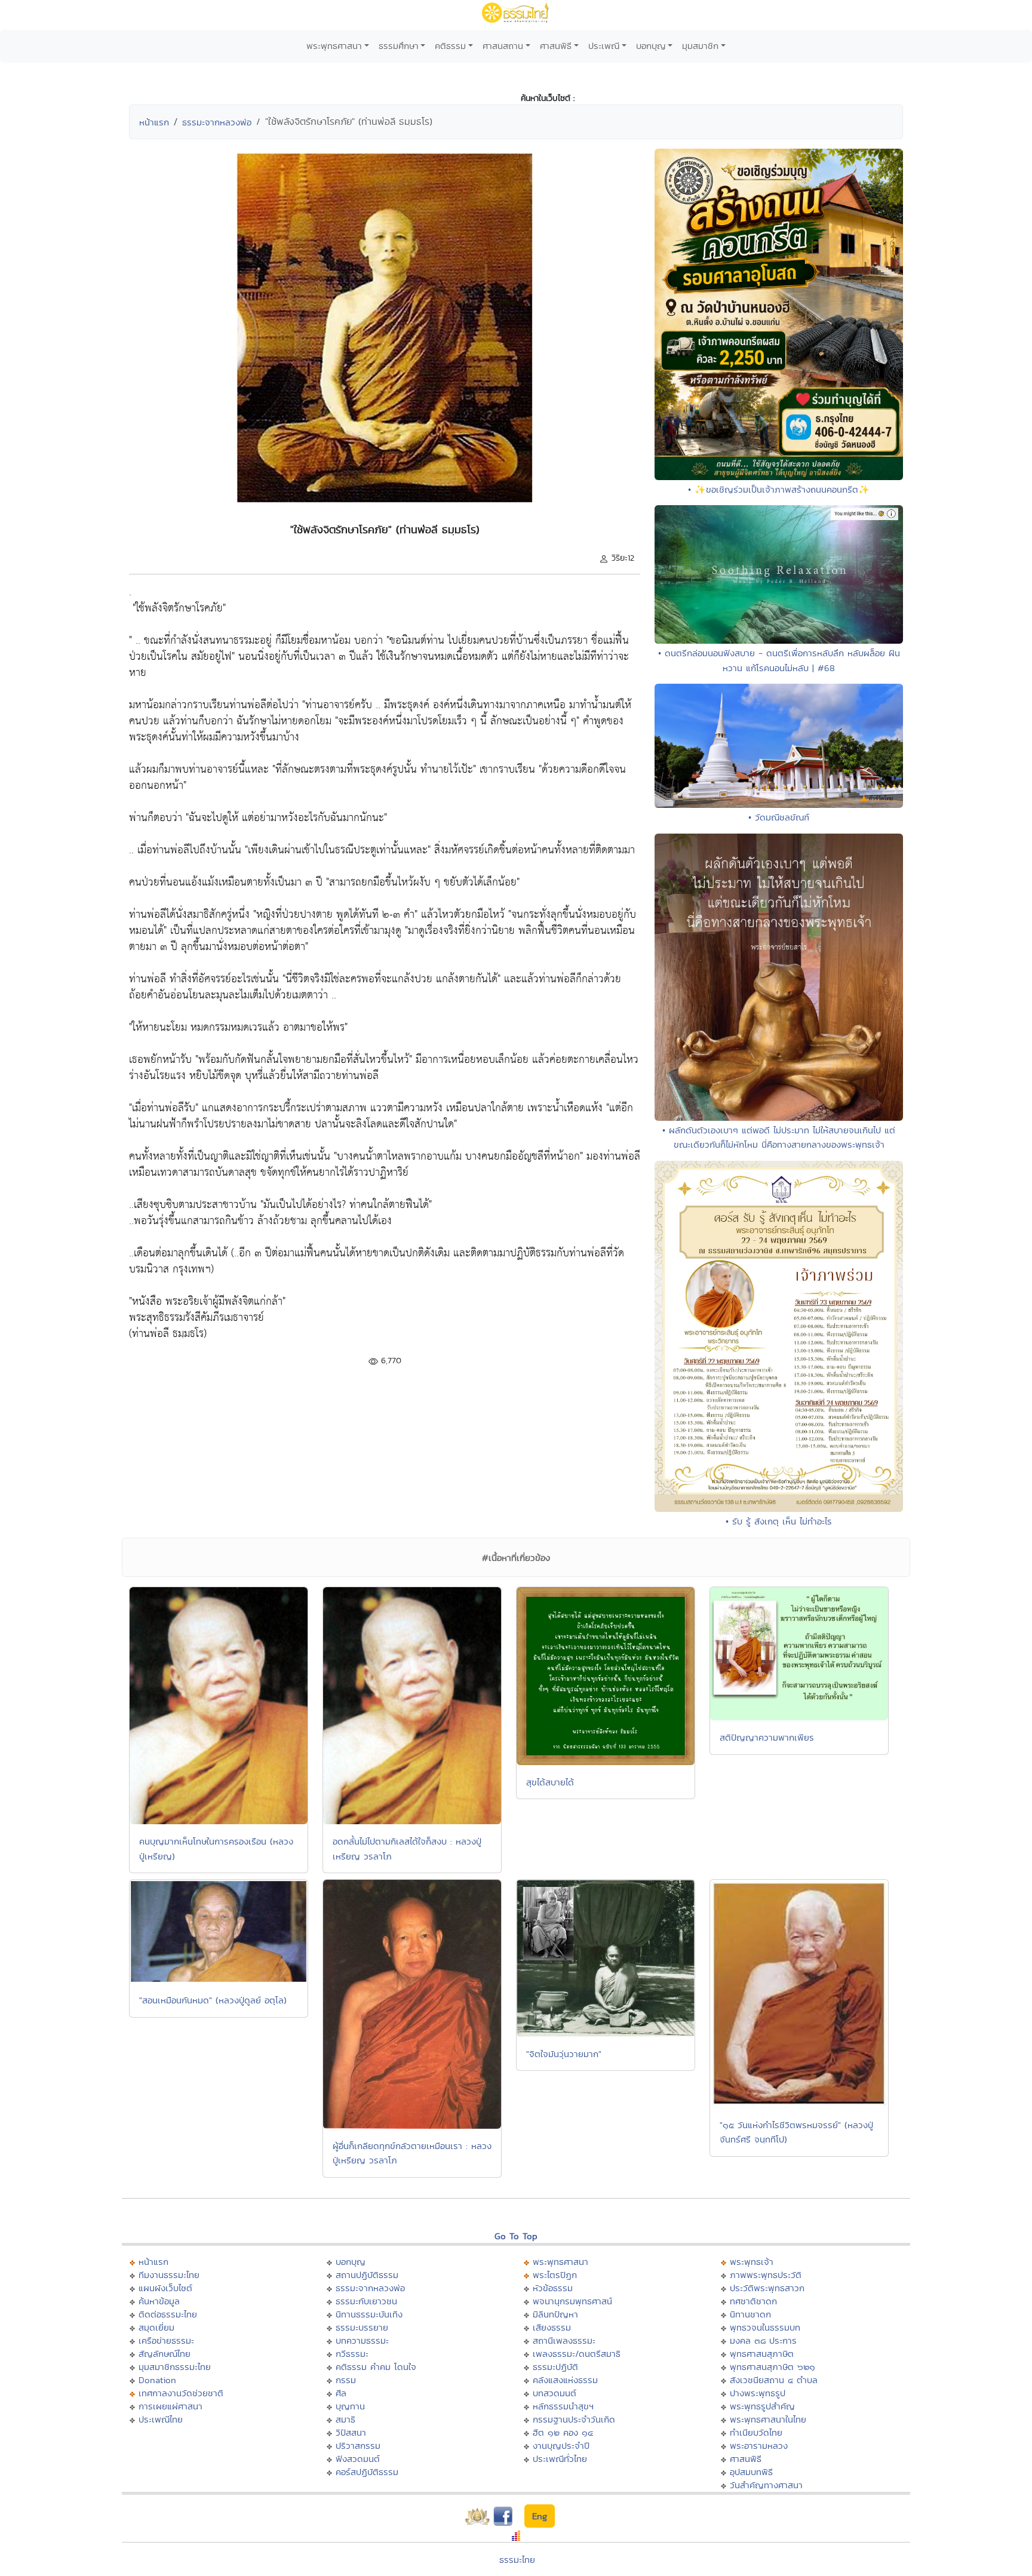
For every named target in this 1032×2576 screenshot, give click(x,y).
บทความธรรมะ (362, 2340)
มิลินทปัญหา (555, 2314)
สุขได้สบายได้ (550, 1782)
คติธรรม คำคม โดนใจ (376, 2367)
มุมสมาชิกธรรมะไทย (175, 2367)
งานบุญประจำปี (561, 2446)
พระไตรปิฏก (555, 2275)
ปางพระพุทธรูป (758, 2393)
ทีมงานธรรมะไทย (169, 2275)
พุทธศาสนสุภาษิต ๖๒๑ (773, 2367)
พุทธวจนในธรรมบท (765, 2327)
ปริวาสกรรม (358, 2446)
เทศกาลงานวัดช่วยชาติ (181, 2393)
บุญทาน (350, 2406)
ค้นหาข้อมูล (159, 2301)
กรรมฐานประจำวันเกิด (574, 2419)
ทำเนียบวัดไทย (756, 2432)
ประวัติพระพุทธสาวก (767, 2288)
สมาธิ (345, 2419)
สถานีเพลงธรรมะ (564, 2340)
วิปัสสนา (351, 2432)
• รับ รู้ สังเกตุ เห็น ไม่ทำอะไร (779, 1521)
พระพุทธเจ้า (752, 2262)
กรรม (346, 2380)
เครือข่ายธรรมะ (166, 2340)
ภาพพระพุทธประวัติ (766, 2275)
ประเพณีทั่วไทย (560, 2459)
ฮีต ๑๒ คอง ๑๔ (563, 2432)
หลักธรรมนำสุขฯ (563, 2406)
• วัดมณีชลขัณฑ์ (779, 817)
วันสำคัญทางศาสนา (766, 2485)
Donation (157, 2380)
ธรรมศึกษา (399, 46)
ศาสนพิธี (556, 46)
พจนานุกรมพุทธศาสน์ (572, 2301)
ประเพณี (604, 46)
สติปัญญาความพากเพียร (767, 1737)
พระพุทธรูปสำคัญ (762, 2406)
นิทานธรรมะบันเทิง (369, 2314)
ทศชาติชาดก (753, 2301)
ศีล (341, 2393)
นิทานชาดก (750, 2314)
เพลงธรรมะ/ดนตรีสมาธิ (577, 2354)
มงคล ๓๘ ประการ (763, 2340)
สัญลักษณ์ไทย (165, 2354)
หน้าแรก (154, 122)
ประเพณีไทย (161, 2419)
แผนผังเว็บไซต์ (165, 2288)
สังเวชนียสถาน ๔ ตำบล (774, 2380)
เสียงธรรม (552, 2327)
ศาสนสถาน (503, 46)
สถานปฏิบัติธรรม (367, 2275)
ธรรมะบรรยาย (362, 2327)
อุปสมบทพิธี (751, 2472)
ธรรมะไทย (517, 2560)
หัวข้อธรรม (553, 2288)
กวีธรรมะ (352, 2354)
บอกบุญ (651, 46)
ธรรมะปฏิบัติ (555, 2367)
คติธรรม (450, 46)
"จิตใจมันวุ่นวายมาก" (564, 2054)
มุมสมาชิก (700, 46)
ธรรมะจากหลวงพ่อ (217, 122)
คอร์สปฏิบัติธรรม (367, 2472)
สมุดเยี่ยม (156, 2327)
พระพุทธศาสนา (334, 46)
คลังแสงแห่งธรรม (565, 2380)
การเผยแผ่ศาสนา (171, 2406)
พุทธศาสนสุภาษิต (762, 2354)
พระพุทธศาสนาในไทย (768, 2419)
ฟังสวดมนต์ (358, 2459)
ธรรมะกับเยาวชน (366, 2301)
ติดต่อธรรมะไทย (168, 2314)
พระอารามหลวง (759, 2446)
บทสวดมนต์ (555, 2393)
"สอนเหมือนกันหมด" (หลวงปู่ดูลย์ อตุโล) (213, 2000)
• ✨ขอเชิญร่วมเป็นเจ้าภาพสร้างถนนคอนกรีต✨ (779, 489)
